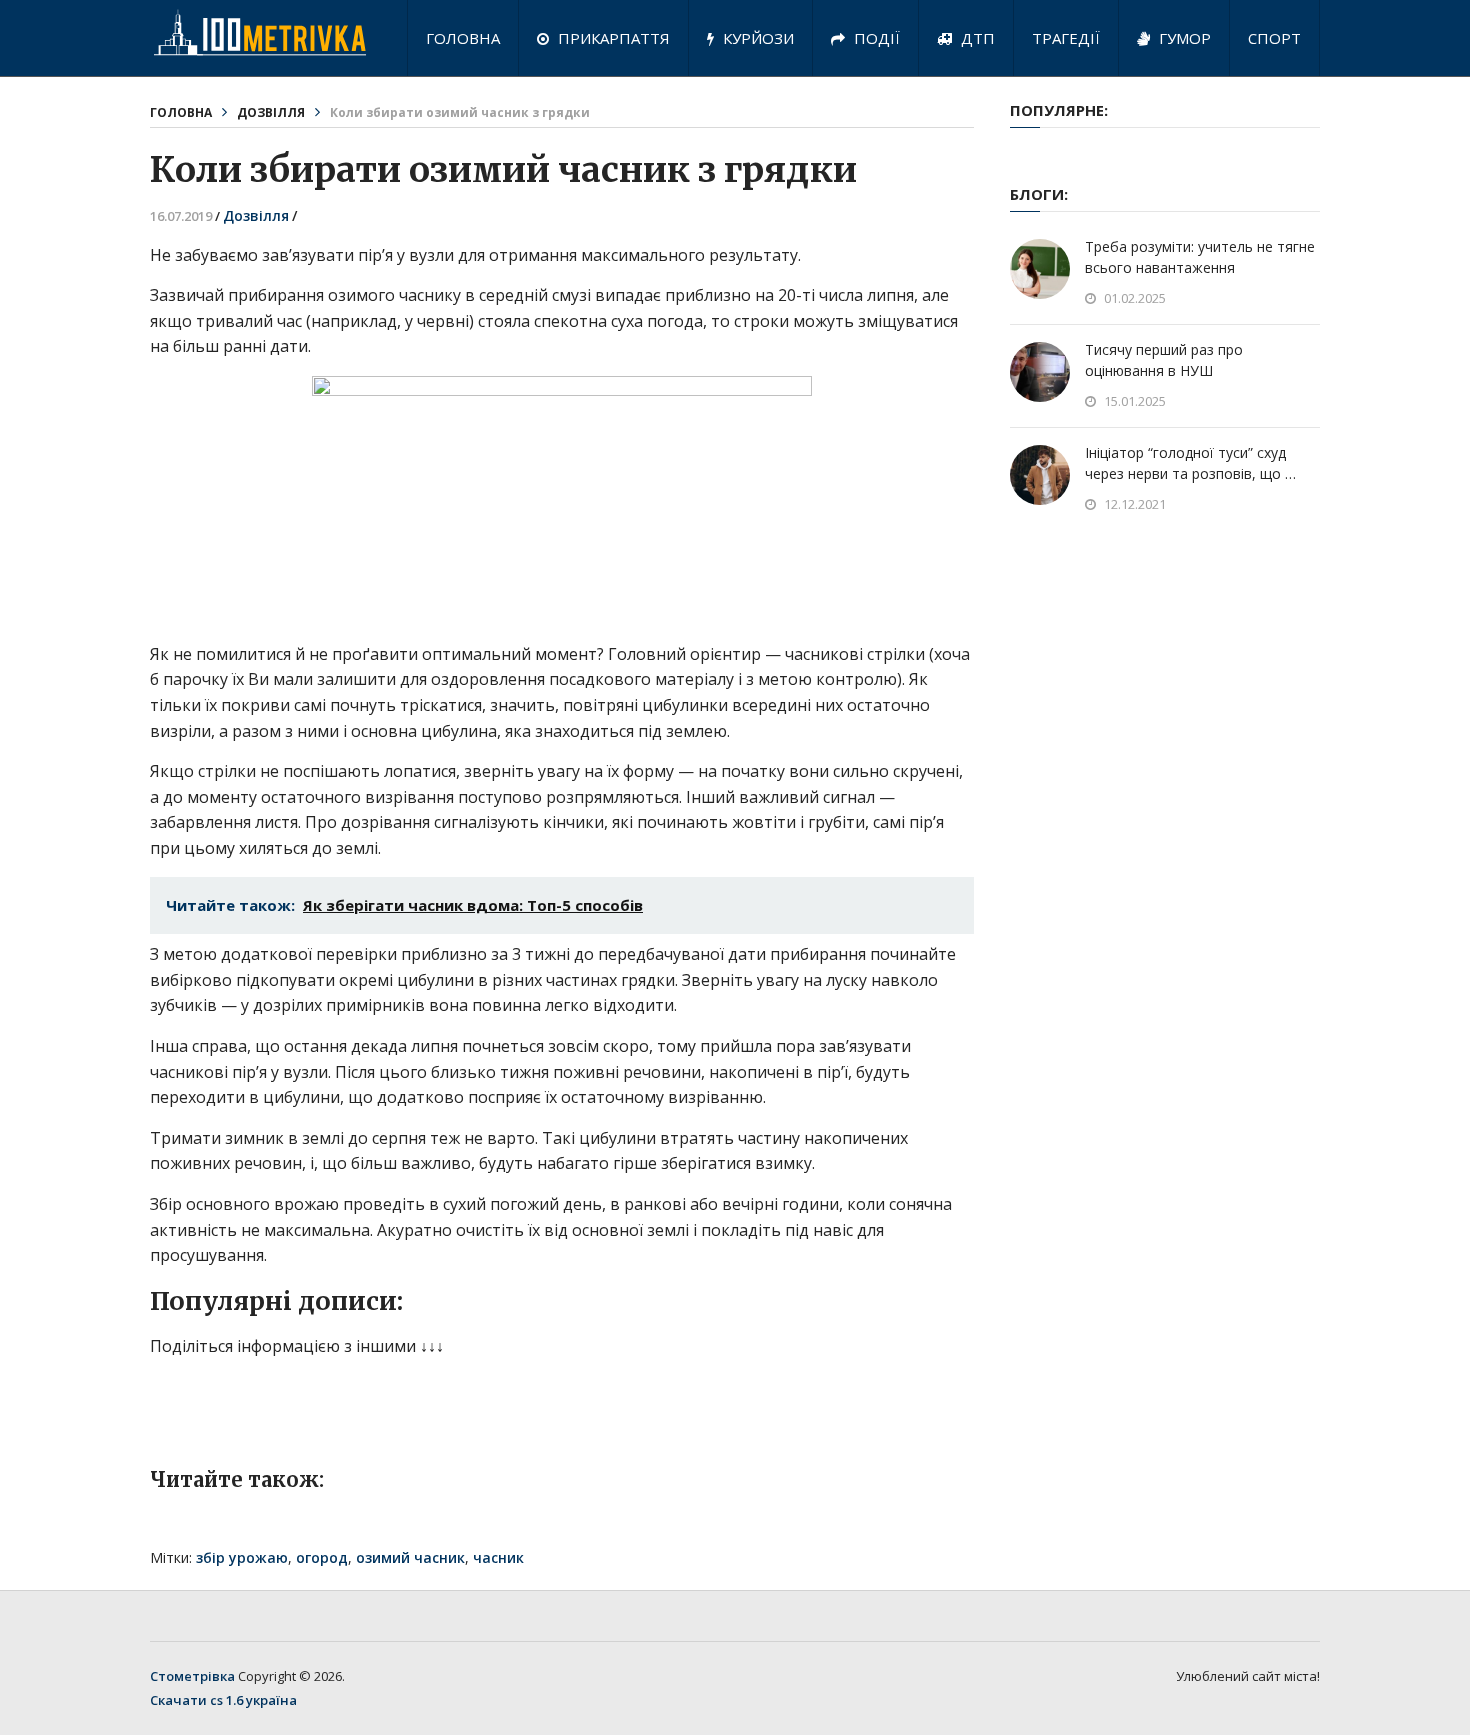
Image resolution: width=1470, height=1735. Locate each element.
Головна (463, 38)
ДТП (976, 38)
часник (498, 1557)
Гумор (1183, 38)
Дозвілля (271, 112)
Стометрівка (192, 1676)
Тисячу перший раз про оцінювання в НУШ (1164, 360)
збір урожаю (242, 1557)
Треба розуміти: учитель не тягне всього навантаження (1200, 257)
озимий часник (410, 1557)
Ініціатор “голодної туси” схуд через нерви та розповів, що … (1190, 463)
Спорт (1274, 38)
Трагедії (1066, 38)
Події (875, 38)
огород (322, 1557)
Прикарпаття (612, 38)
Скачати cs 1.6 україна (223, 1700)
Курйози (756, 38)
